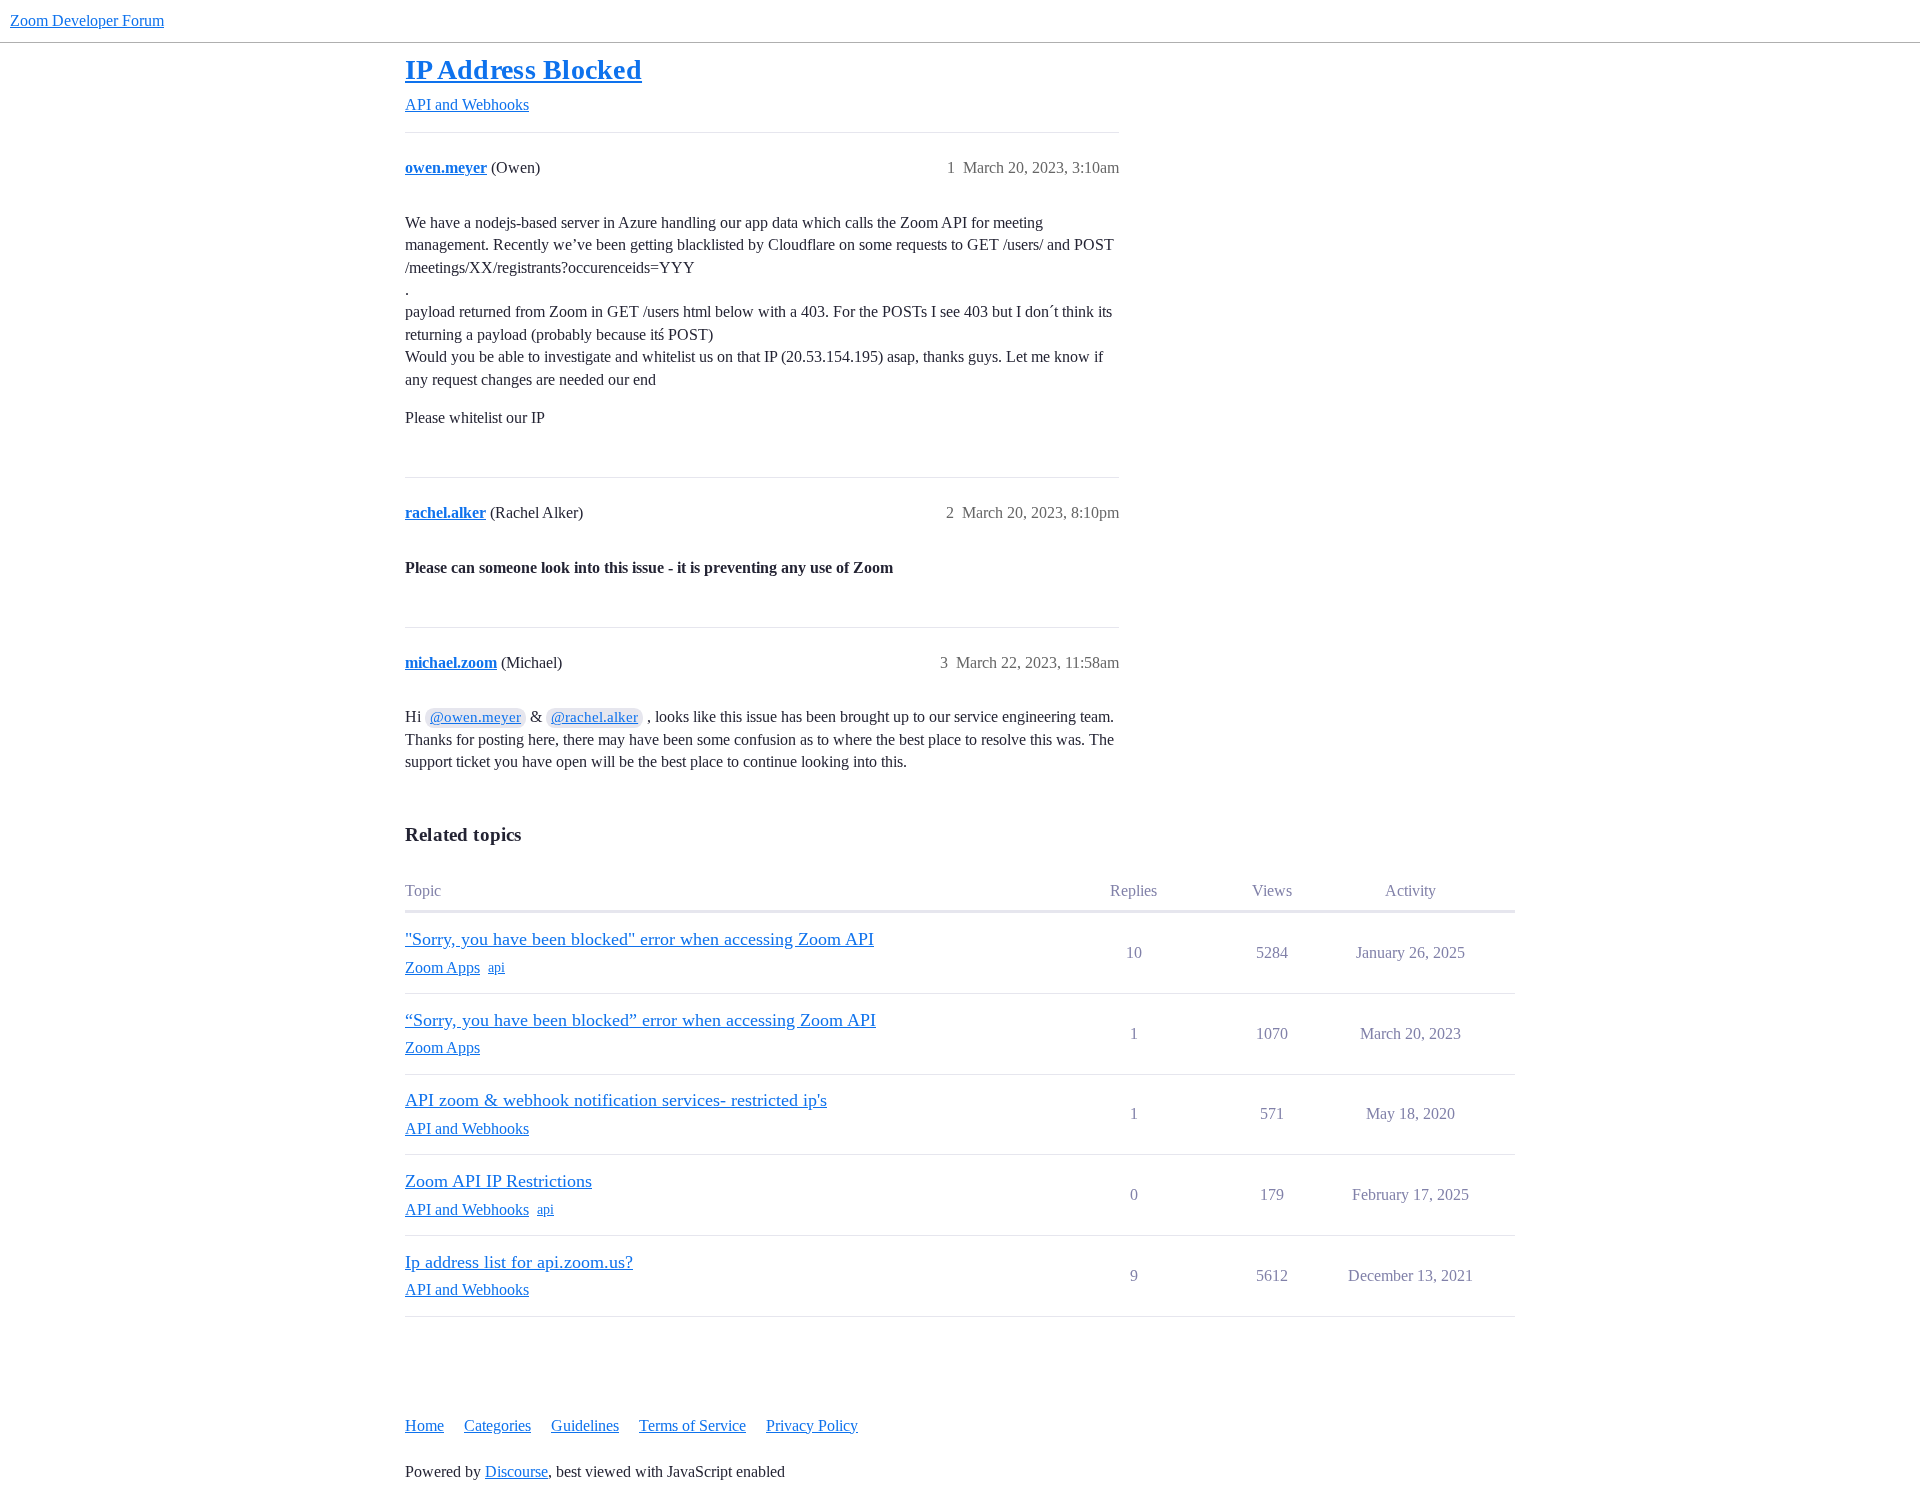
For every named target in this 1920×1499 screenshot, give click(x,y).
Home (424, 1425)
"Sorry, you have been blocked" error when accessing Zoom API (639, 939)
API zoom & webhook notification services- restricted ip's (616, 1100)
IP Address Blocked (523, 69)
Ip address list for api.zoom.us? (519, 1262)
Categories (497, 1425)
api (496, 967)
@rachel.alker (594, 717)
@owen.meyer (475, 717)
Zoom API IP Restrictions (498, 1181)
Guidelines (585, 1425)
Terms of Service (692, 1425)
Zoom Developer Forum (87, 20)
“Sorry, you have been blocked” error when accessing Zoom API (640, 1020)
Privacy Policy (812, 1425)
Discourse (516, 1471)
